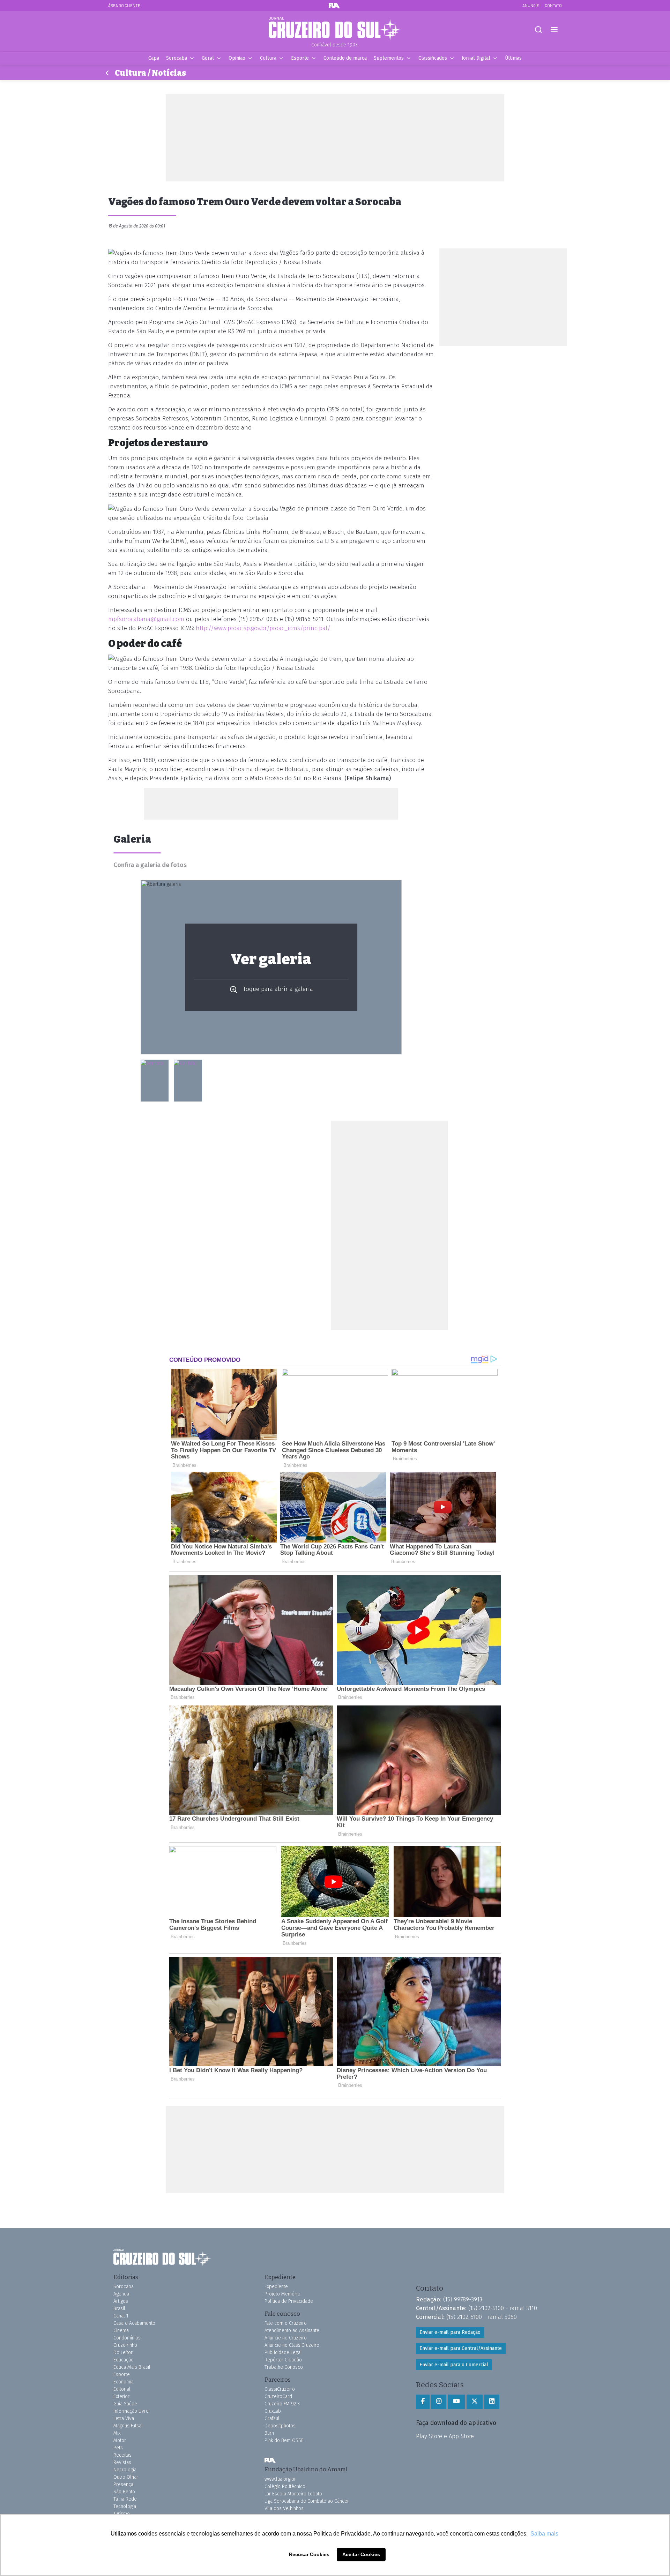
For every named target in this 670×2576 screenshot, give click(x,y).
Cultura (268, 58)
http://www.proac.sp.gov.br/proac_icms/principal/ (263, 628)
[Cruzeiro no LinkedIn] (492, 2402)
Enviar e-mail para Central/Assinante (461, 2348)
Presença (123, 2484)
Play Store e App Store (445, 2436)
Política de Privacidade (289, 2301)
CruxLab (273, 2411)
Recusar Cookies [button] (309, 2554)
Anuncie (531, 5)
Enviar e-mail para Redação (450, 2332)
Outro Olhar (126, 2477)
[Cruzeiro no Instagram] (439, 2402)
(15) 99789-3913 (463, 2299)
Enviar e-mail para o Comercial (454, 2365)
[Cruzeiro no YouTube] (456, 2402)
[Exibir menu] (554, 30)
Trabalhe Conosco (284, 2367)
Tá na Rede (125, 2499)
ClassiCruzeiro (280, 2389)
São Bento (124, 2492)
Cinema (121, 2331)
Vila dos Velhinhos (284, 2508)
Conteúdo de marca (345, 58)
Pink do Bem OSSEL (285, 2440)
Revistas (122, 2462)
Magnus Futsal (128, 2426)
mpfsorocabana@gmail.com (146, 619)
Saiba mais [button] (544, 2534)
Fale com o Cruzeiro (286, 2323)
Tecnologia (125, 2506)
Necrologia (125, 2470)
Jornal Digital (476, 58)
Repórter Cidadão (283, 2360)
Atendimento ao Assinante (292, 2331)
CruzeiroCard (278, 2396)
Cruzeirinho (125, 2345)
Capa (154, 58)
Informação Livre (131, 2411)
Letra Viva (124, 2418)
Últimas (513, 58)
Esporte (300, 58)
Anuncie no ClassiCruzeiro (292, 2345)
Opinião (237, 58)
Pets (118, 2448)
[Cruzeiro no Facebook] (423, 2402)
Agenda (121, 2294)
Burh (269, 2433)
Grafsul (272, 2418)
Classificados (433, 58)
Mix (117, 2433)
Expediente (276, 2287)
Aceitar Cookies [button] (361, 2554)
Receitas (122, 2455)
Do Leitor (123, 2353)
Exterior (121, 2396)
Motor (120, 2440)
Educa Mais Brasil (132, 2367)
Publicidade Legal (283, 2353)
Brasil (119, 2309)
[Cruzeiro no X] (475, 2402)
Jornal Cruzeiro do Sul (335, 29)
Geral (208, 58)
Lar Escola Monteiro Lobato (293, 2494)
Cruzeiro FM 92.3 (282, 2404)
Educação (124, 2360)
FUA (270, 2460)
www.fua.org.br (280, 2479)
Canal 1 (121, 2316)
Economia (124, 2382)
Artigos (121, 2301)
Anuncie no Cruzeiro (286, 2338)
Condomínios (127, 2338)
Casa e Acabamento (134, 2323)
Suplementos (389, 58)
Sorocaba (177, 58)
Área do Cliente (124, 5)
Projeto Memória (282, 2294)
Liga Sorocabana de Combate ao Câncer (307, 2501)
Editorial (122, 2389)
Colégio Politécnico (285, 2487)
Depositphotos (280, 2426)
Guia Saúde (125, 2404)
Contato (553, 5)
